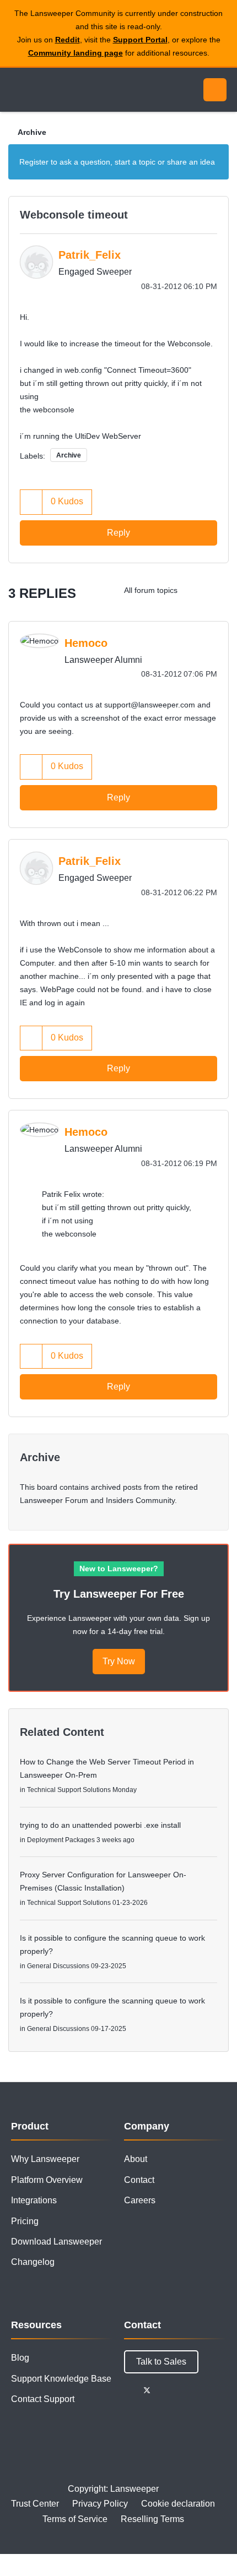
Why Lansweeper (45, 2159)
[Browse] (17, 90)
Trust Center (35, 2504)
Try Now (119, 1661)
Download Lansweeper (56, 2242)
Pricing (25, 2221)
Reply (118, 533)
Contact (139, 2180)
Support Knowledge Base (61, 2379)
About (136, 2159)
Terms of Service (75, 2519)
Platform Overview (47, 2180)
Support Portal (140, 40)
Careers (140, 2200)
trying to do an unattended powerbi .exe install (100, 1825)
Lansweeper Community (61, 90)
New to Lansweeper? (119, 1569)
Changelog (33, 2262)
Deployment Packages (61, 1840)
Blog (20, 2358)
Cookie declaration (178, 2504)
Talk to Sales (161, 2362)
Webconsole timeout (74, 215)
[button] (31, 502)
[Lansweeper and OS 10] (195, 590)
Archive (32, 132)
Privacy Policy (100, 2504)
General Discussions (58, 1966)
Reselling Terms (152, 2519)
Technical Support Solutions (69, 1790)
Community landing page (76, 53)
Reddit (68, 40)
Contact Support (43, 2399)
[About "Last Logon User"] (217, 590)
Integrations (34, 2200)
